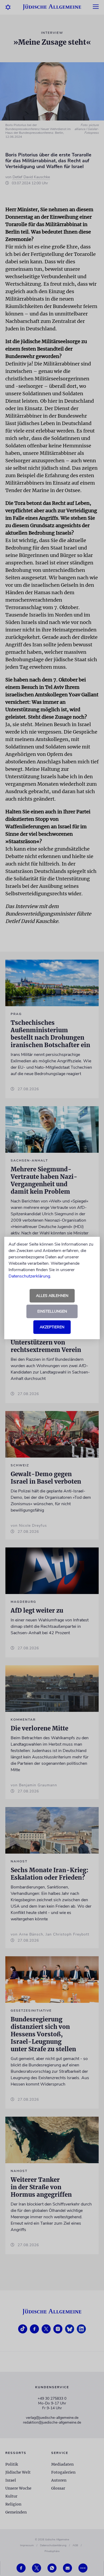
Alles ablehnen (52, 1296)
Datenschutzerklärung (29, 1276)
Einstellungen (52, 1311)
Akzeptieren (52, 1327)
